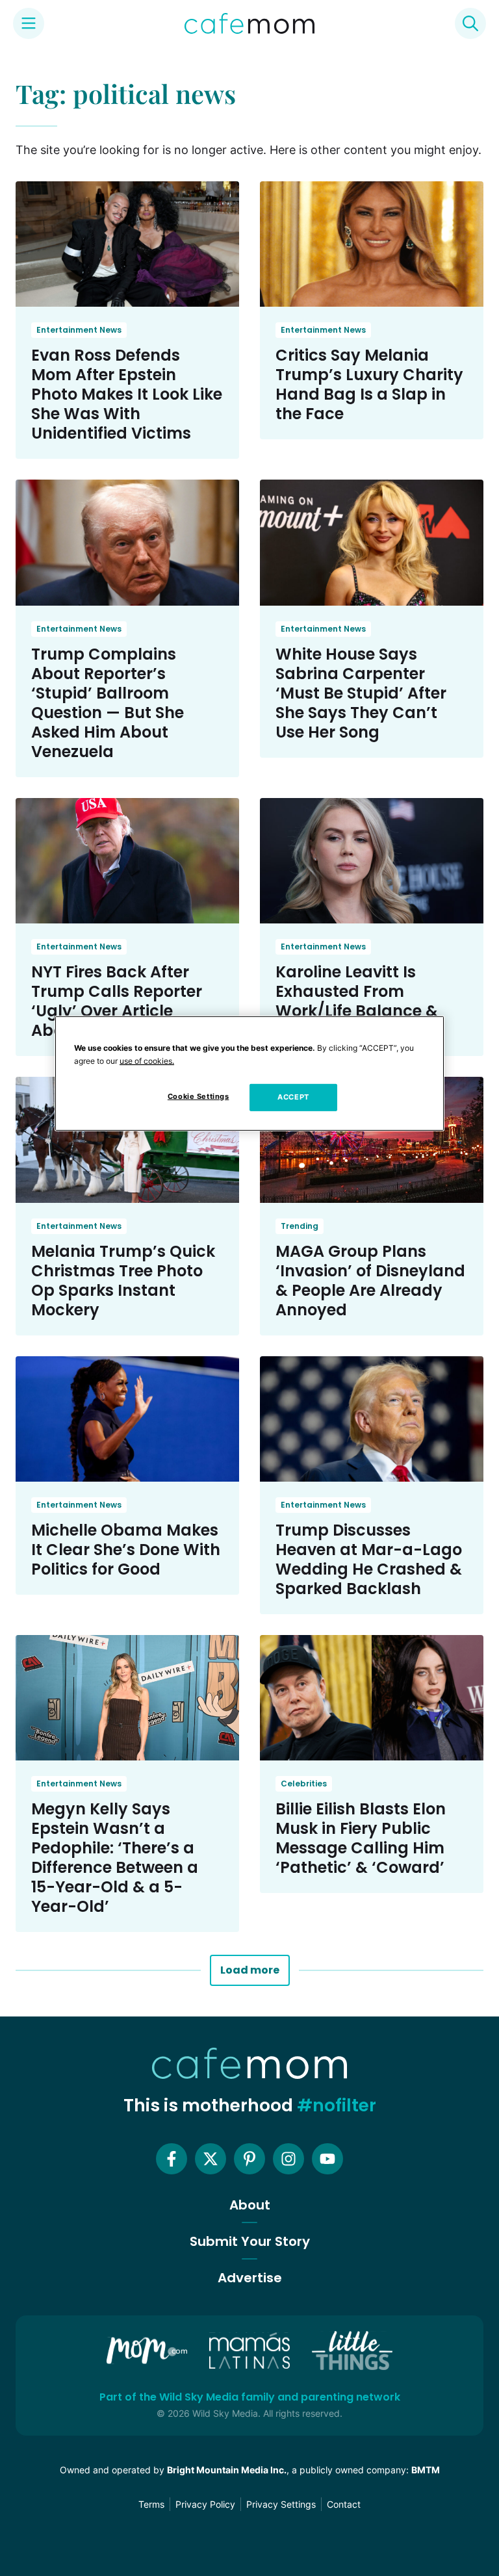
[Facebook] (172, 2159)
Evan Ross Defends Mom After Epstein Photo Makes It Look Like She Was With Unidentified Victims (127, 394)
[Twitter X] (211, 2159)
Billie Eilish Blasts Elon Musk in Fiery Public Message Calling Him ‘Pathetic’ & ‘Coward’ (361, 1838)
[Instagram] (288, 2159)
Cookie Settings (198, 1096)
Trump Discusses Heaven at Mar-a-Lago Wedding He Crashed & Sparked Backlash (369, 1559)
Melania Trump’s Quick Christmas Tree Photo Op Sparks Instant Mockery (123, 1281)
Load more (250, 1970)
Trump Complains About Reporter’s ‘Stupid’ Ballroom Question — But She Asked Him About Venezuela (108, 703)
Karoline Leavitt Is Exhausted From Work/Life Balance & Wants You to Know (357, 1001)
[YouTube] (327, 2159)
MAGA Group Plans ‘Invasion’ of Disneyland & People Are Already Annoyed (370, 1281)
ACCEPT (293, 1097)
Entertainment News (79, 330)
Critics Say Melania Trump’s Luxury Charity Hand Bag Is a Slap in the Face (369, 384)
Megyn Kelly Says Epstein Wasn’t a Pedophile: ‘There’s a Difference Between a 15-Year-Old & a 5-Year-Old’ (115, 1858)
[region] (249, 1073)
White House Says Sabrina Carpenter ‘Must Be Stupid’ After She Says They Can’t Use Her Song (361, 693)
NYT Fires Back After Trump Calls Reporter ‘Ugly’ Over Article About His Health (117, 1001)
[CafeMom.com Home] (249, 23)
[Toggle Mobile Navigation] (29, 23)
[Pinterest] (249, 2159)
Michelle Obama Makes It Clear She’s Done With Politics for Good (126, 1550)
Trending (300, 1226)
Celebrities (304, 1784)
